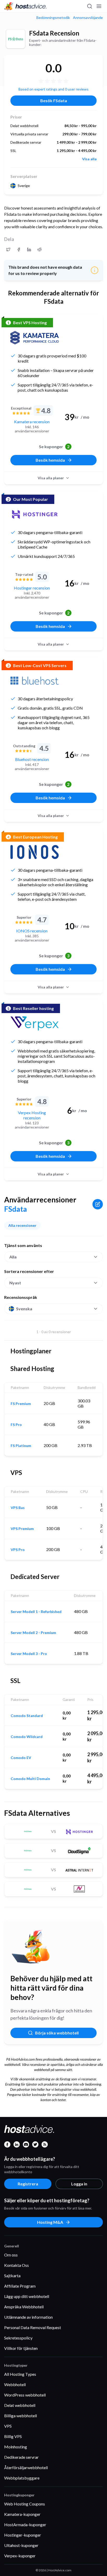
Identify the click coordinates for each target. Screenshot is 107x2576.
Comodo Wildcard (27, 1737)
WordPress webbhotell (25, 2395)
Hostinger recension (32, 588)
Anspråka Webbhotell (24, 2307)
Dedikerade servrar (21, 2457)
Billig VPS (13, 2436)
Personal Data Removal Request (33, 2327)
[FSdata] (16, 39)
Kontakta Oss (16, 2265)
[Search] (89, 6)
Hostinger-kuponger (23, 2535)
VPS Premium (22, 1529)
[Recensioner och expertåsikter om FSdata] (8, 250)
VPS (8, 2426)
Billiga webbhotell (21, 2416)
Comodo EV (21, 1758)
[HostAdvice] (25, 6)
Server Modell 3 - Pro (29, 1654)
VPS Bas (18, 1508)
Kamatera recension (32, 422)
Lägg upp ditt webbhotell (27, 2296)
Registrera (28, 2184)
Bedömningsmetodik (53, 18)
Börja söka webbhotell (57, 2033)
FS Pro (16, 1425)
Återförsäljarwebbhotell (26, 2467)
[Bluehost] (35, 681)
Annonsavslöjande (88, 18)
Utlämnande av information (28, 2317)
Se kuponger (54, 446)
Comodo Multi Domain (30, 1779)
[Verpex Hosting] (35, 1023)
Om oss (11, 2255)
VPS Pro (18, 1550)
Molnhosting (16, 2447)
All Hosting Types (20, 2374)
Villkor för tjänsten (21, 2348)
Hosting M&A (50, 2222)
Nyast (15, 1283)
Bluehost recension (32, 759)
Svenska (24, 1309)
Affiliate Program (20, 2286)
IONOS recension (32, 931)
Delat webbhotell (20, 2405)
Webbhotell (15, 2384)
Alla (13, 1257)
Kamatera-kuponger (22, 2514)
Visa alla (89, 159)
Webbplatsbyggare (22, 2478)
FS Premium (21, 1404)
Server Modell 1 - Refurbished (36, 1612)
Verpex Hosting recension (32, 1115)
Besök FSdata (54, 101)
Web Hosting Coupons (25, 2504)
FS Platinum (21, 1446)
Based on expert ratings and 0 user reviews (53, 89)
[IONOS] (35, 852)
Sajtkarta (12, 2276)
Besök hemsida (50, 460)
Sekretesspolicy (18, 2338)
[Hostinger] (35, 514)
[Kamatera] (35, 338)
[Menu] (99, 6)
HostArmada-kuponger (25, 2525)
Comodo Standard (27, 1716)
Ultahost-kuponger (21, 2545)
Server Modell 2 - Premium (33, 1633)
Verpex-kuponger (20, 2556)
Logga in (79, 2184)
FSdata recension (54, 33)
